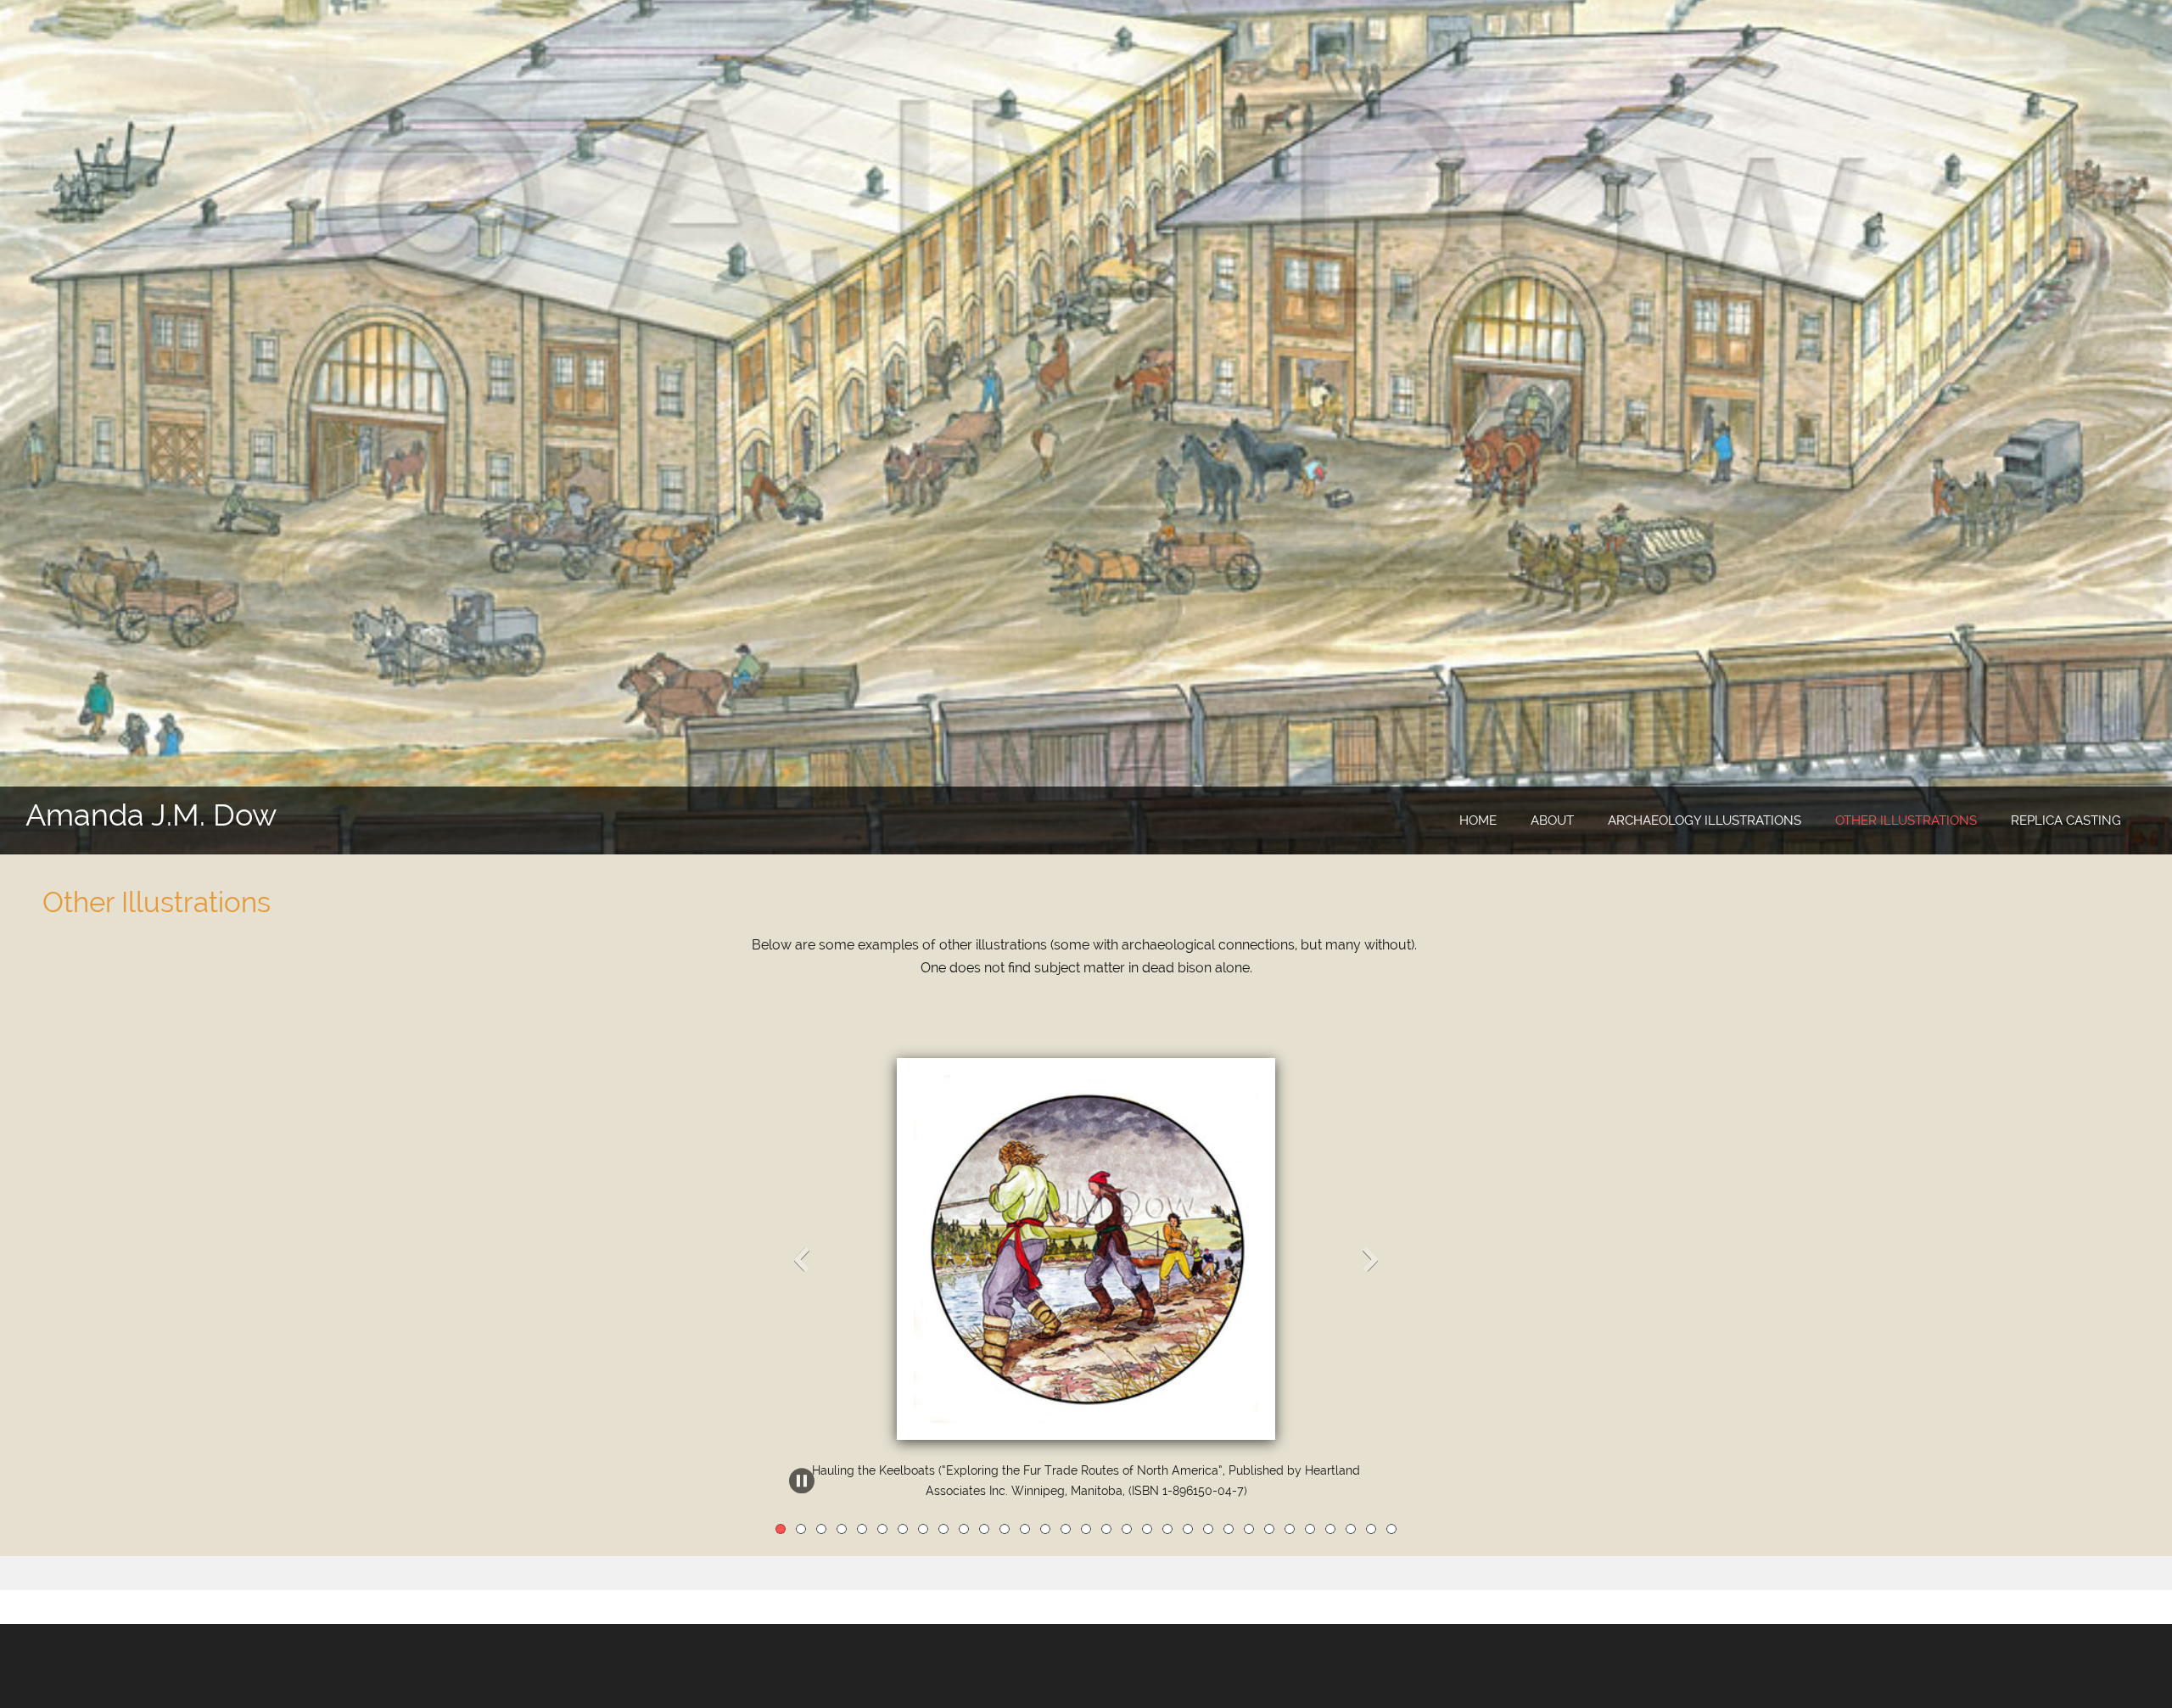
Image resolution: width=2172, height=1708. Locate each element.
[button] (1086, 1263)
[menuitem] (1478, 821)
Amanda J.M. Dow (151, 815)
